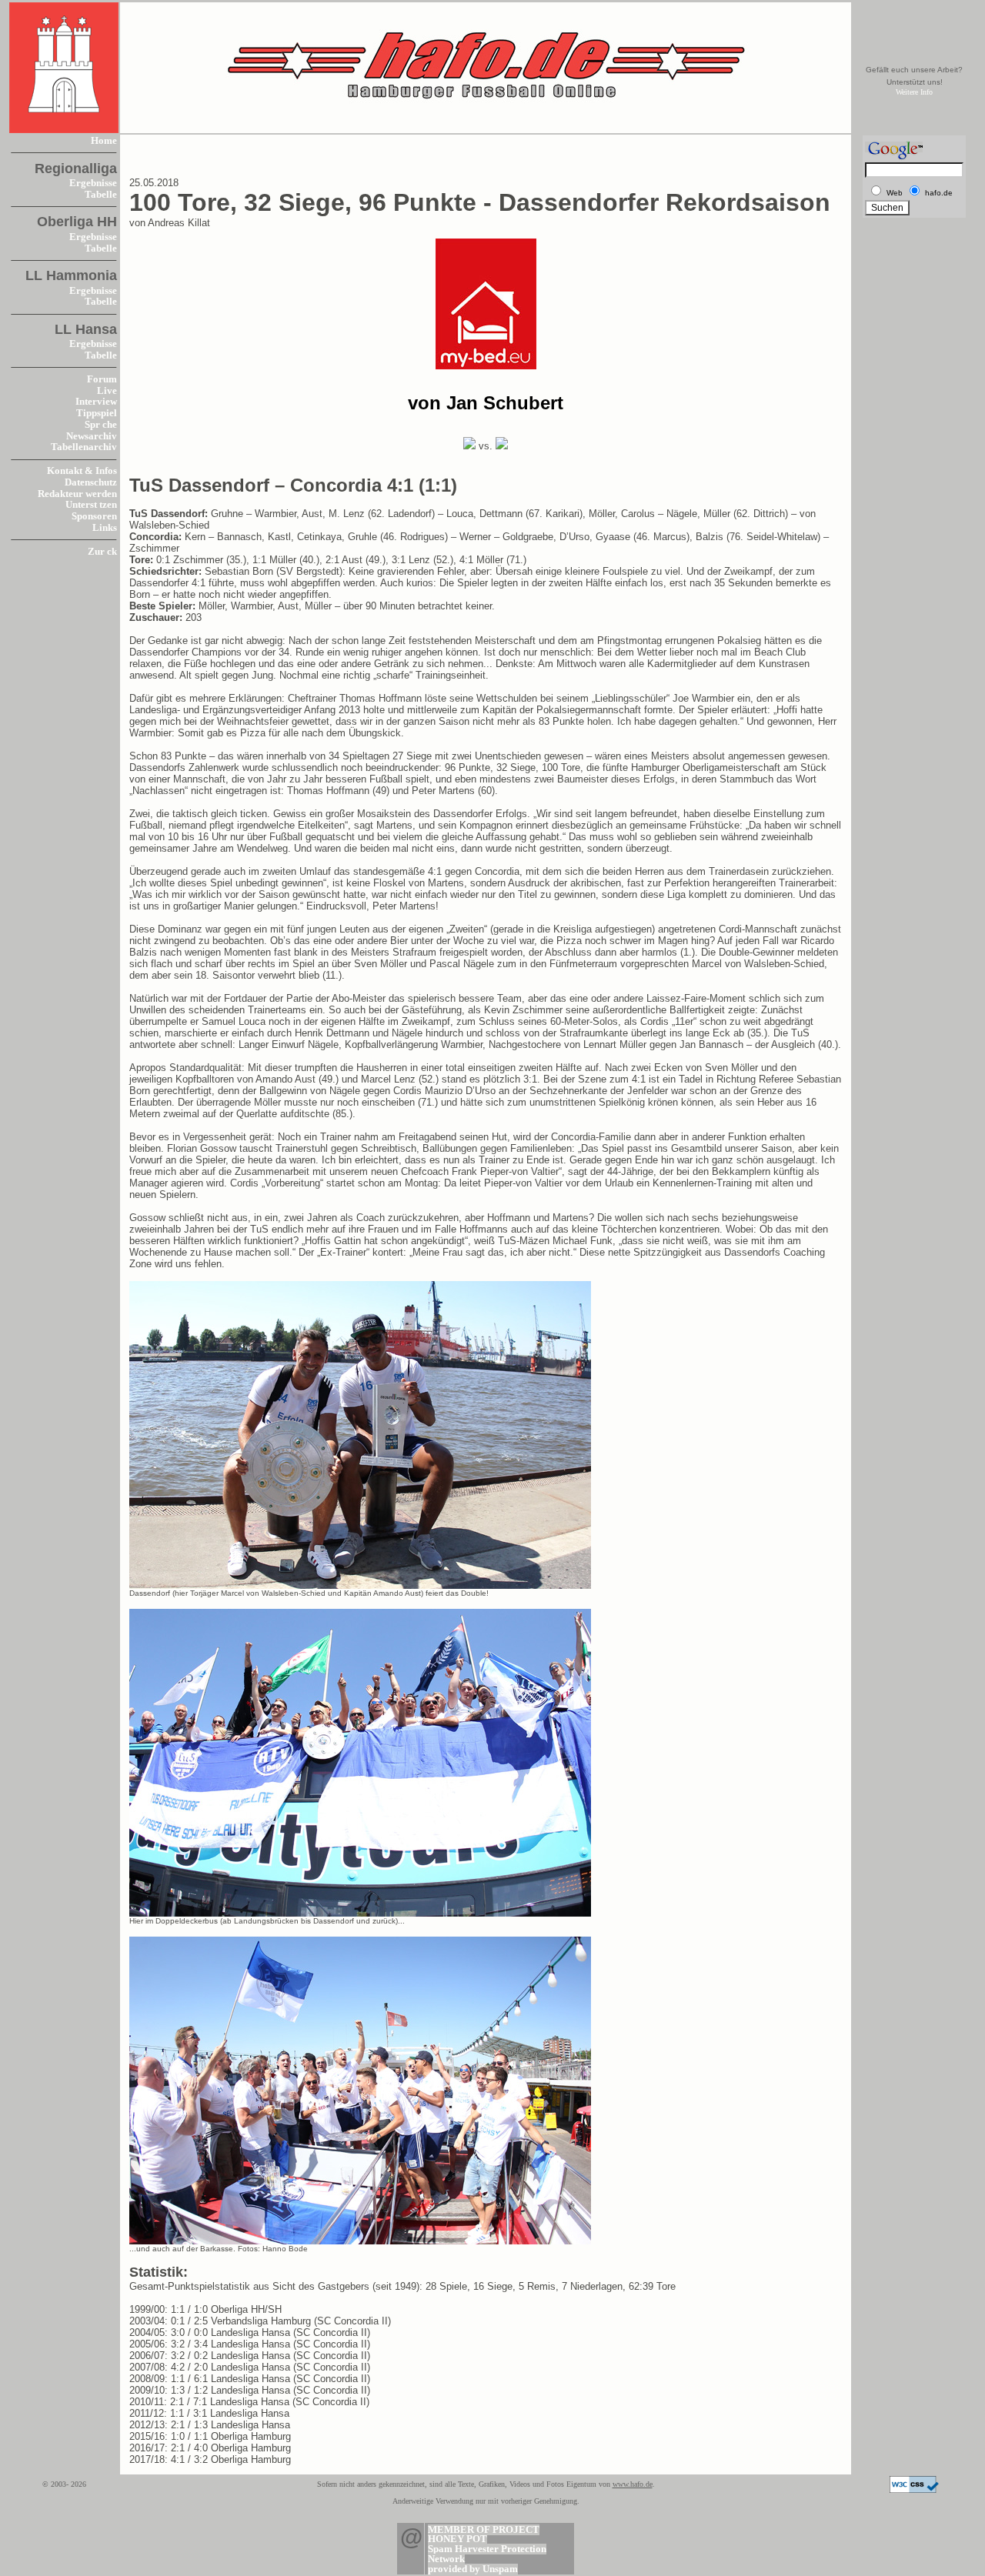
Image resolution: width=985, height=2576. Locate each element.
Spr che (101, 425)
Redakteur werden (77, 494)
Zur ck (102, 552)
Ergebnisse (93, 183)
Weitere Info (914, 92)
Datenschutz (91, 482)
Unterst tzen (91, 505)
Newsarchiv (92, 436)
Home (104, 141)
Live (107, 391)
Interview (96, 402)
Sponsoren (94, 516)
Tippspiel (97, 413)
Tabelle (101, 195)
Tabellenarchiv (84, 447)
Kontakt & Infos (82, 471)
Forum (102, 379)
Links (105, 528)
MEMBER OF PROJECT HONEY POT (484, 2535)
